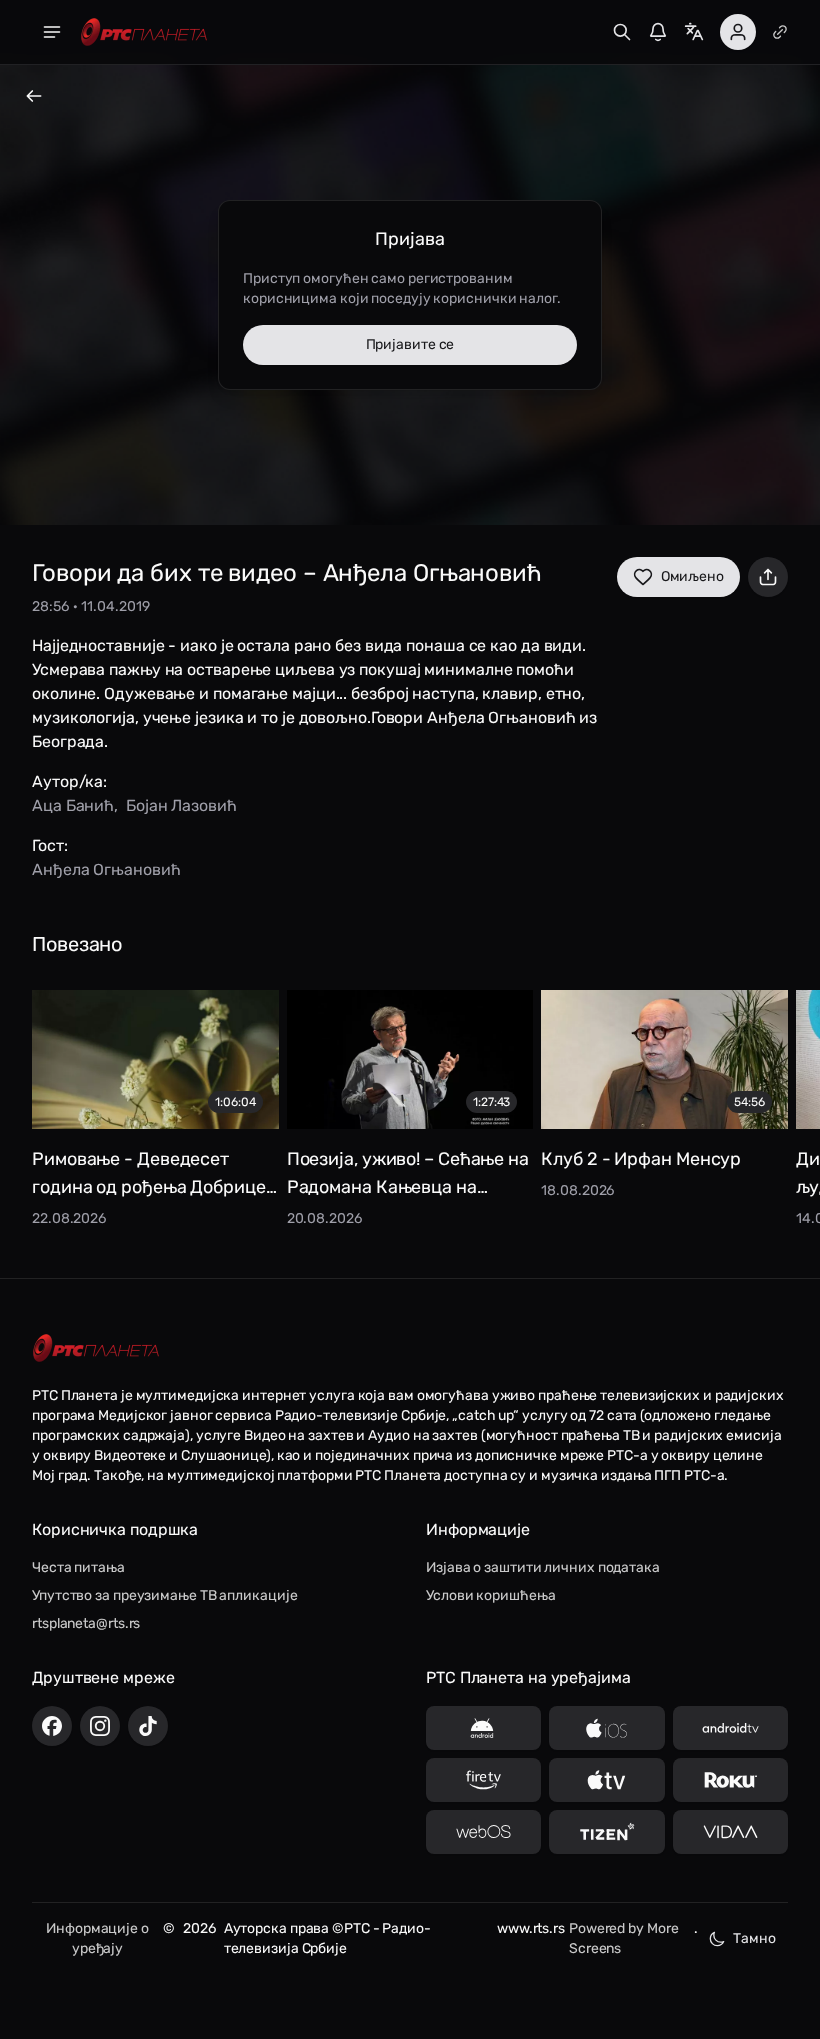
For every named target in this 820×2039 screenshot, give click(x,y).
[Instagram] (100, 1726)
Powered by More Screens (624, 1938)
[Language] (694, 32)
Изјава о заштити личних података (543, 1567)
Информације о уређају (97, 1938)
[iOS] (606, 1728)
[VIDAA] (730, 1832)
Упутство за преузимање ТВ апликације (164, 1595)
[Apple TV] (606, 1780)
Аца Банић (73, 805)
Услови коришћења (490, 1595)
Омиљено (692, 576)
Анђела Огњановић (106, 869)
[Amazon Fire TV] (483, 1780)
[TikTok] (148, 1726)
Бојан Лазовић (181, 805)
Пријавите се (410, 344)
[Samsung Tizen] (606, 1832)
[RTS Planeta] (144, 32)
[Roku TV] (730, 1780)
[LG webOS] (483, 1832)
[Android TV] (730, 1728)
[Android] (483, 1728)
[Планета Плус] (780, 32)
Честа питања (78, 1567)
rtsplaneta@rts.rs (86, 1623)
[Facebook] (52, 1726)
